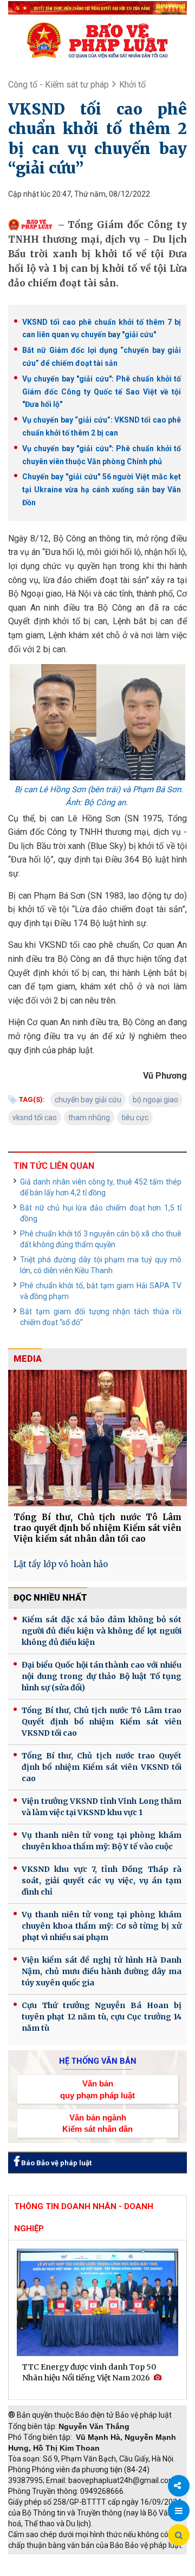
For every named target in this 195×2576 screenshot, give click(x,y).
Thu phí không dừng (46, 2571)
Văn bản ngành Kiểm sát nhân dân (97, 2123)
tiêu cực (135, 1118)
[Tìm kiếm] (179, 2535)
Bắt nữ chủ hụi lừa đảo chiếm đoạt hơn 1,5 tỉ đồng (101, 1213)
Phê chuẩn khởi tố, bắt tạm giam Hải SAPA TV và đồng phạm (101, 1291)
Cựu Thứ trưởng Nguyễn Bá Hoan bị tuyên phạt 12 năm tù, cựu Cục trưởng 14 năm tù (102, 2017)
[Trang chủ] (97, 40)
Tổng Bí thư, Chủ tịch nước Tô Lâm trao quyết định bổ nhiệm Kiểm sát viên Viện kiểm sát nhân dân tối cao (97, 1528)
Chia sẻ (179, 2486)
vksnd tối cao (35, 1118)
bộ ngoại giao (155, 1100)
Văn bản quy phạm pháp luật (97, 2089)
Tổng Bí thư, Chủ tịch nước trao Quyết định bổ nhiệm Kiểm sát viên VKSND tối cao (102, 1767)
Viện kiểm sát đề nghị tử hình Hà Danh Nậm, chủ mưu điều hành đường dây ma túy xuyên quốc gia (102, 1971)
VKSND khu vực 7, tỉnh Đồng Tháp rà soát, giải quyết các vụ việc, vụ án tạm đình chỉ (102, 1881)
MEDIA (28, 1359)
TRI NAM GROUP (41, 2560)
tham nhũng (89, 1118)
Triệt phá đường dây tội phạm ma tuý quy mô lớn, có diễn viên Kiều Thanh (101, 1265)
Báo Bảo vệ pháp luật (56, 2163)
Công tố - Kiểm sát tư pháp (58, 85)
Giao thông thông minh (118, 2560)
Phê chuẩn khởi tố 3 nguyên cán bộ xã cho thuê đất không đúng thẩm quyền (101, 1239)
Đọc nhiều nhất (50, 1598)
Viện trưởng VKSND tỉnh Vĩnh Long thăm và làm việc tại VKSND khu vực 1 (102, 1807)
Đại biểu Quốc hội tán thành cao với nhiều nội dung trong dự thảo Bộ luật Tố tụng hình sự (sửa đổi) (102, 1676)
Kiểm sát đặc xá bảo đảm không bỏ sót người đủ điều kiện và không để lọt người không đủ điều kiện (102, 1631)
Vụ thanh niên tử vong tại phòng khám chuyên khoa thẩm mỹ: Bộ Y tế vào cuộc (102, 1841)
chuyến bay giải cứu (88, 1100)
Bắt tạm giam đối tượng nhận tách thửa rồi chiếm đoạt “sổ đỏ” (101, 1317)
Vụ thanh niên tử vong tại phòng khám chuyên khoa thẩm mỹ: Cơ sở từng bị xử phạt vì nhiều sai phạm (102, 1926)
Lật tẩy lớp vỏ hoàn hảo (61, 1564)
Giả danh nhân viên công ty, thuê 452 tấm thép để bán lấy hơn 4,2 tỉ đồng (101, 1187)
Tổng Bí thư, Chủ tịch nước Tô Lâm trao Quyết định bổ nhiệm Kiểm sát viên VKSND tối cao (102, 1722)
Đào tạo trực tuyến (122, 2571)
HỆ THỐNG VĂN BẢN (98, 2061)
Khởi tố (132, 85)
